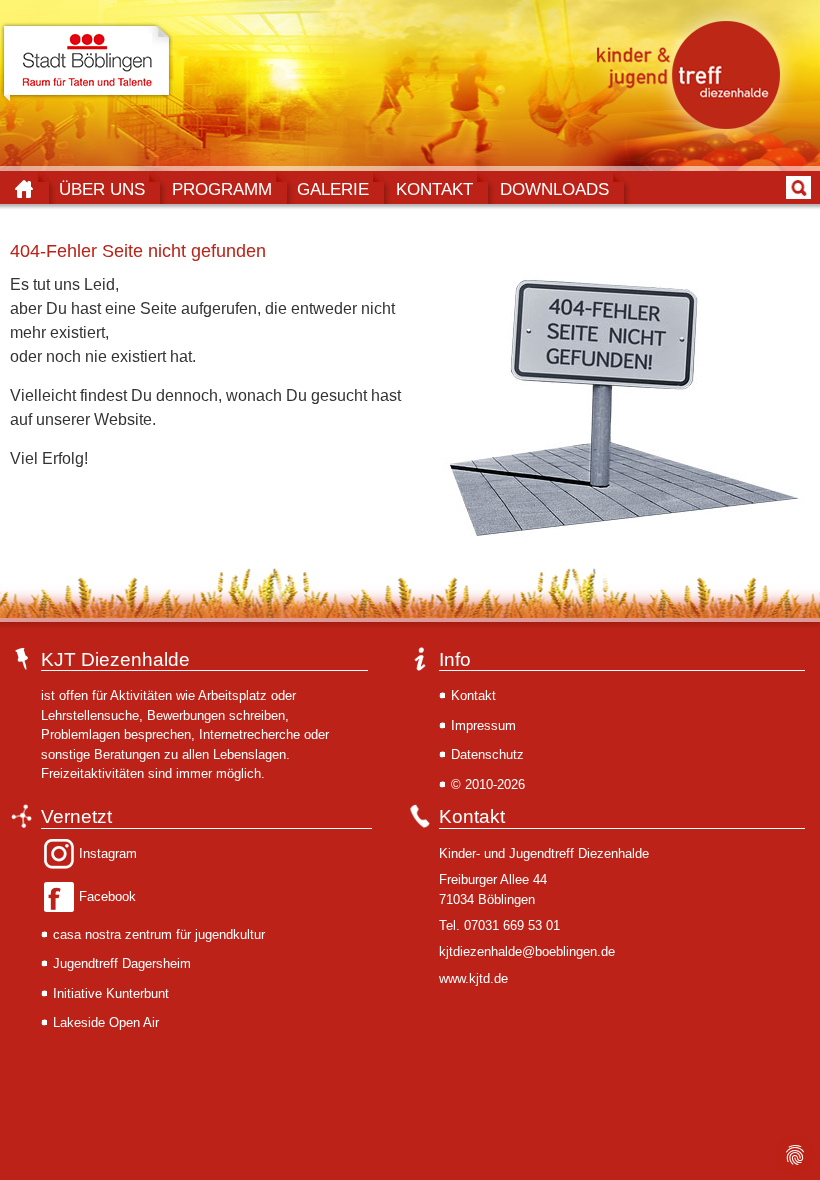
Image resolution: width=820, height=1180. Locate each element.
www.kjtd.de (473, 978)
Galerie (333, 189)
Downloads (554, 189)
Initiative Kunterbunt (111, 993)
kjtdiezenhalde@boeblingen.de (527, 951)
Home (24, 189)
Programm (222, 189)
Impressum (483, 725)
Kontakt (434, 189)
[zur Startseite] (694, 74)
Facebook (107, 896)
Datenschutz (487, 754)
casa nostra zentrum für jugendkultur (159, 934)
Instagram (108, 853)
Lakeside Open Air (106, 1022)
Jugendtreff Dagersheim (122, 963)
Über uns (102, 189)
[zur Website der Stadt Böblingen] (86, 63)
